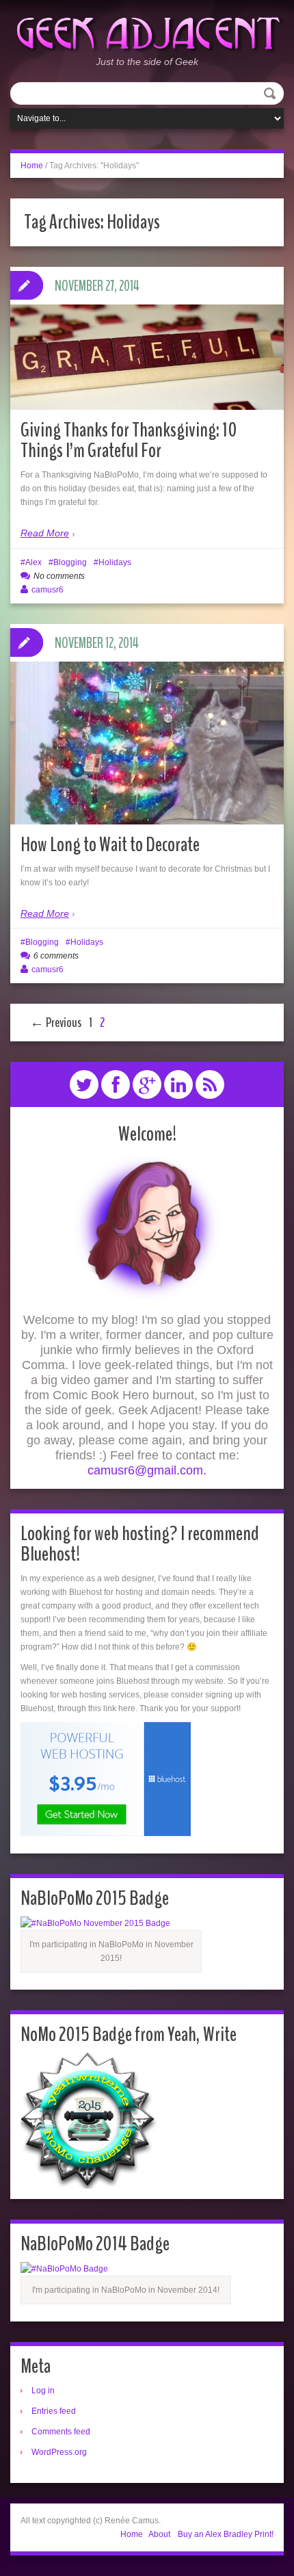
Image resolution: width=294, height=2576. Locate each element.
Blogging (70, 562)
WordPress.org (59, 2452)
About (159, 2534)
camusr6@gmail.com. (147, 1470)
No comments (59, 576)
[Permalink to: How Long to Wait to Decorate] (147, 746)
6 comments (56, 956)
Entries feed (54, 2411)
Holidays (115, 562)
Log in (43, 2391)
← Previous (56, 1023)
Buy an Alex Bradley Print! (226, 2534)
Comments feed (61, 2432)
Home (32, 166)
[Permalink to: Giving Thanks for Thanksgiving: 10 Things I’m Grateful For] (147, 357)
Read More (45, 533)
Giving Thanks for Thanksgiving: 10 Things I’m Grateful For (129, 440)
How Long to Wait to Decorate (110, 845)
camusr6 (48, 590)
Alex (34, 562)
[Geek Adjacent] (147, 32)
